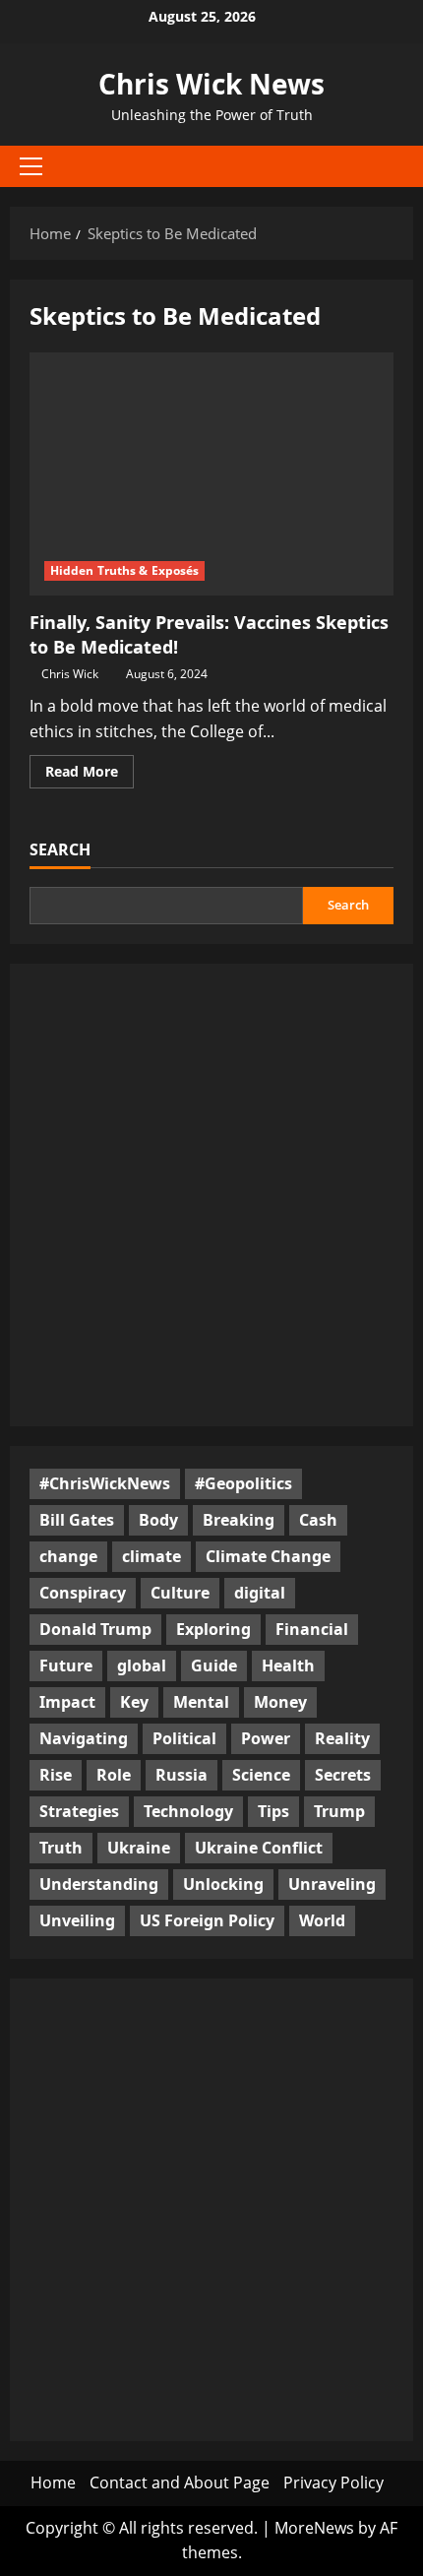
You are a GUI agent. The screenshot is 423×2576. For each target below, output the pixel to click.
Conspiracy (83, 1593)
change (68, 1556)
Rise (56, 1775)
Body (158, 1520)
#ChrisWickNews (105, 1483)
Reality (342, 1738)
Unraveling (332, 1884)
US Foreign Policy (207, 1920)
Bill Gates (77, 1520)
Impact (67, 1702)
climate (151, 1556)
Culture (180, 1593)
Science (261, 1775)
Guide (214, 1665)
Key (134, 1702)
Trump (339, 1811)
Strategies (79, 1811)
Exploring (213, 1629)
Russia (181, 1775)
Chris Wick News (211, 84)
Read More (90, 775)
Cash (318, 1520)
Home (53, 2482)
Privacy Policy (333, 2482)
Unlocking (223, 1884)
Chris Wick (70, 674)
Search (60, 849)
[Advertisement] (211, 1195)
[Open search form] (389, 167)
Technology (188, 1811)
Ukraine (139, 1848)
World (322, 1920)
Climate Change (268, 1556)
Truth (61, 1848)
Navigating (84, 1738)
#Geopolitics (243, 1483)
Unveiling (77, 1920)
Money (280, 1702)
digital (260, 1593)
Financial (312, 1629)
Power (266, 1738)
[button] (31, 166)
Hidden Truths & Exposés (124, 570)
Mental (201, 1702)
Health (288, 1665)
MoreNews (314, 2528)
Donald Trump (95, 1629)
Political (184, 1738)
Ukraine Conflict (259, 1848)
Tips (273, 1811)
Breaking (239, 1520)
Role (114, 1775)
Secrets (343, 1775)
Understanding (99, 1884)
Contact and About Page (180, 2482)
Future (66, 1665)
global (142, 1665)
